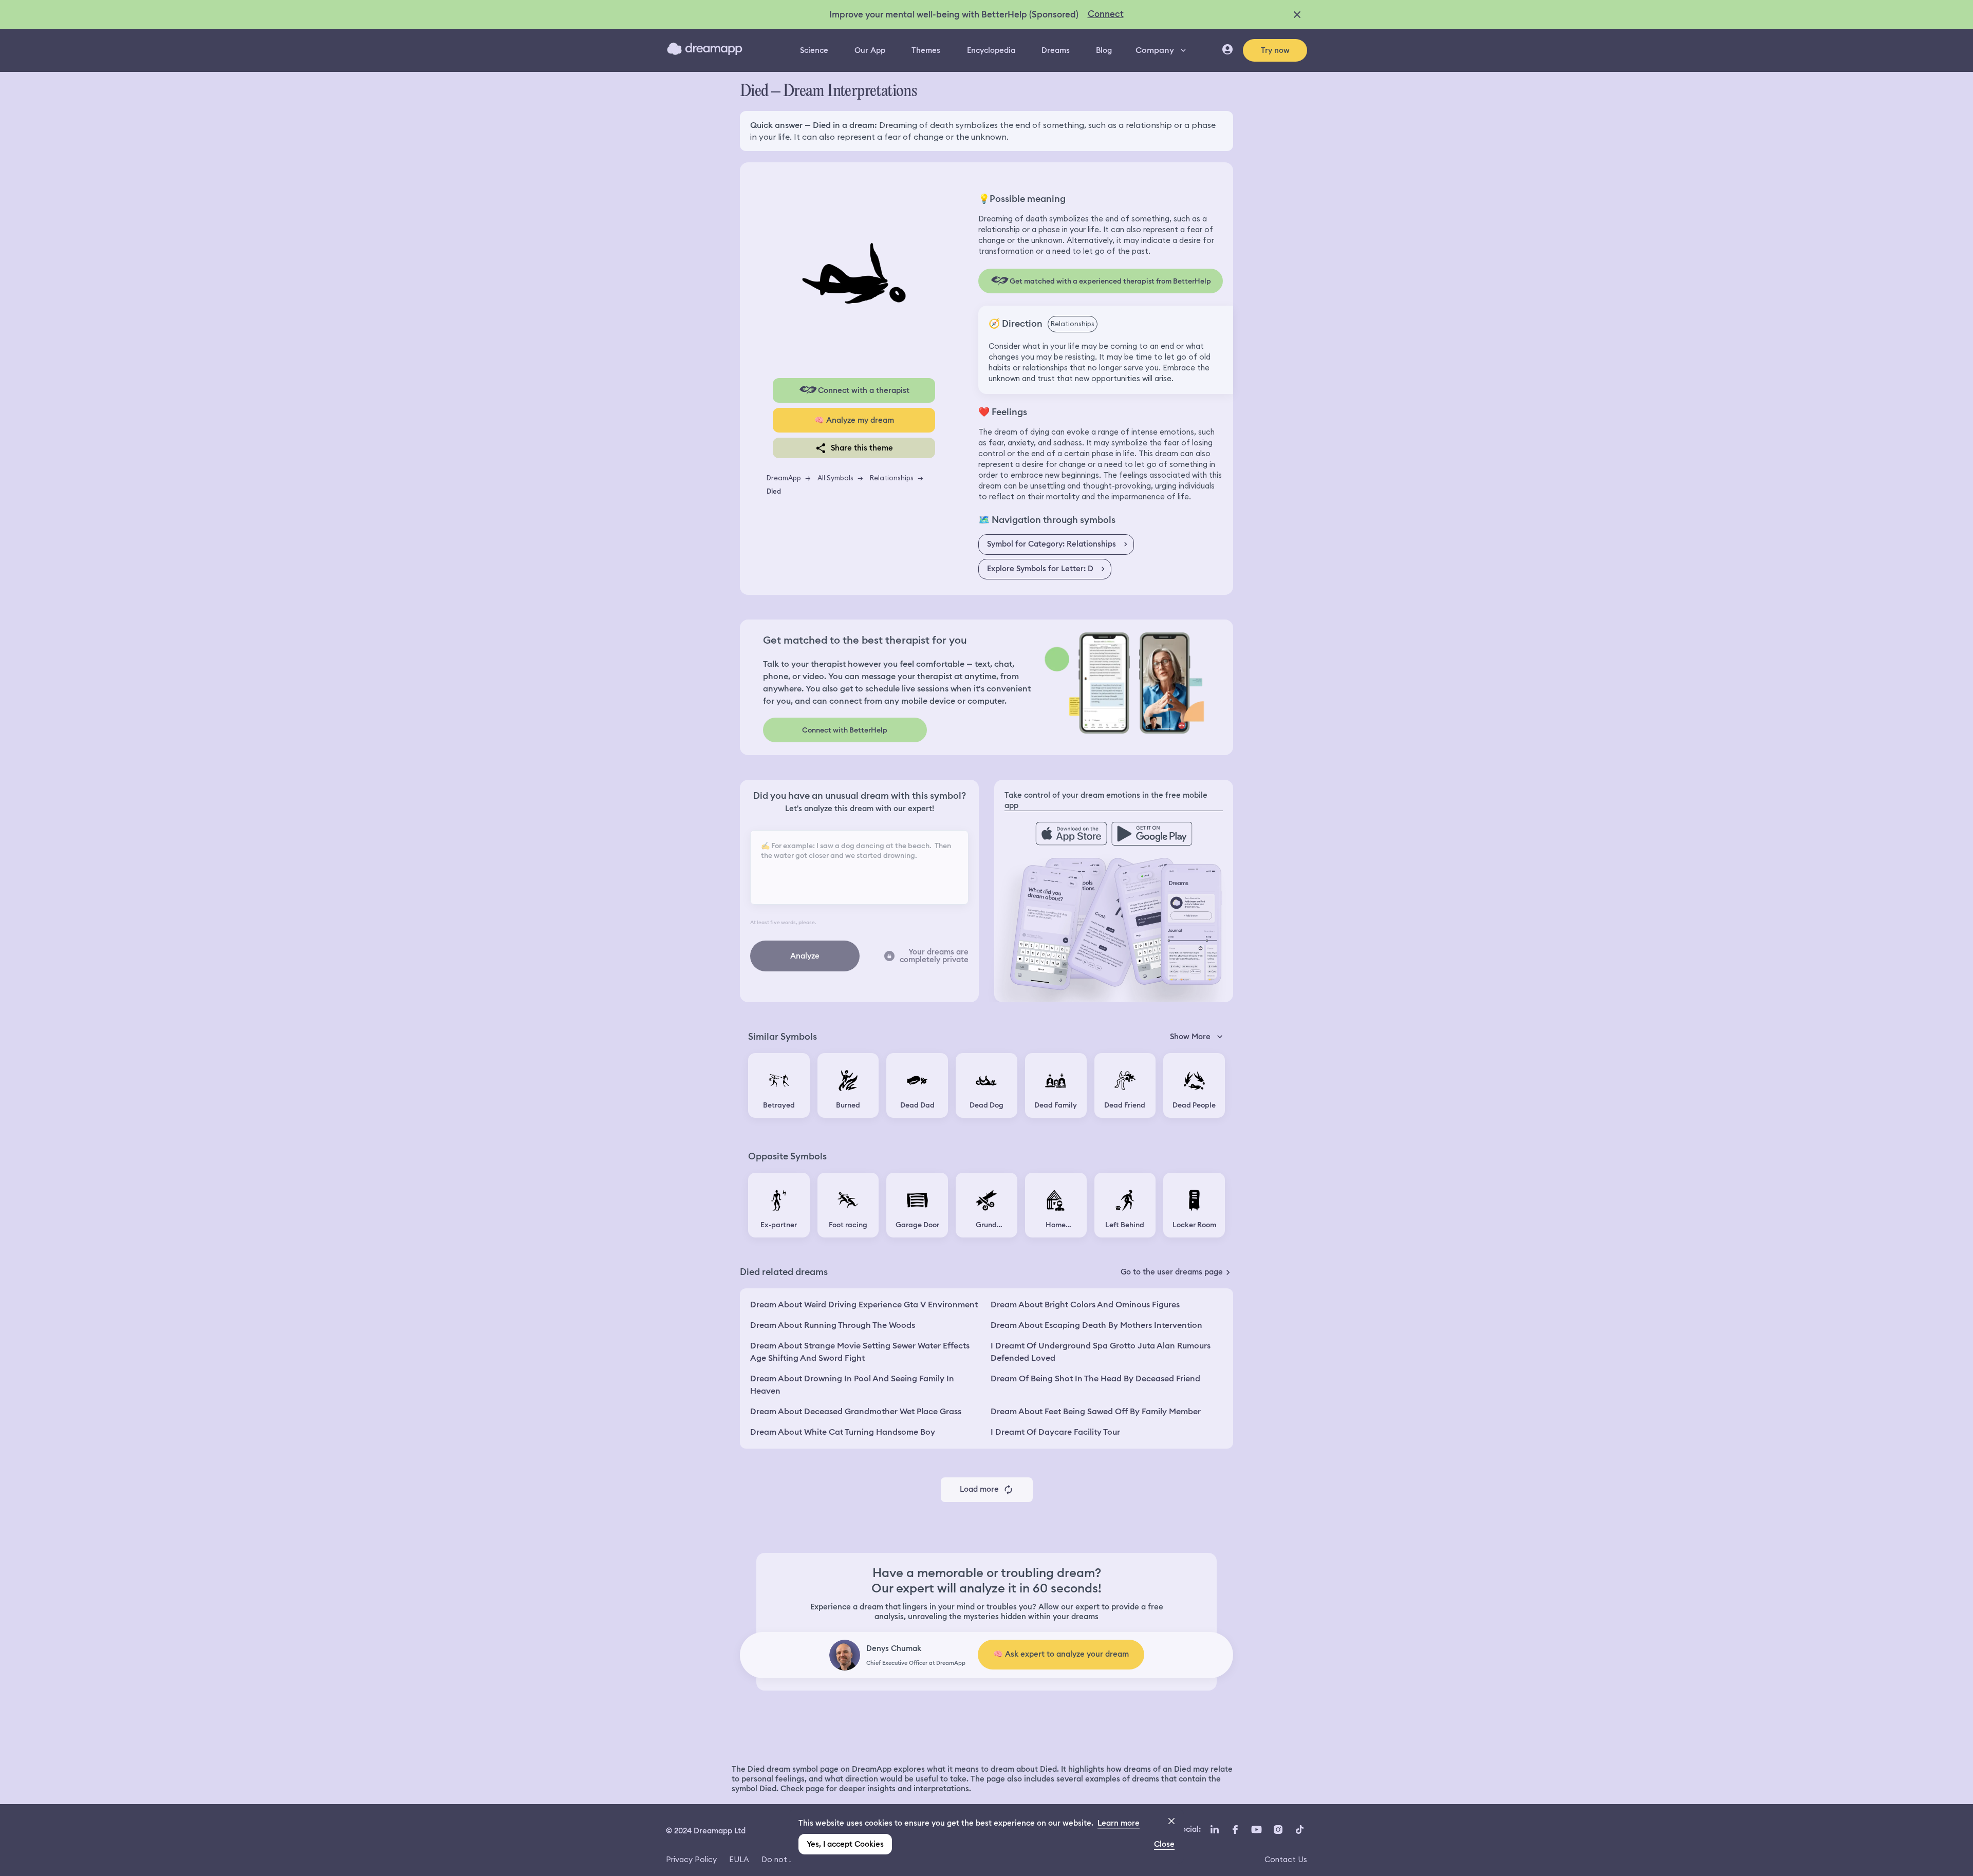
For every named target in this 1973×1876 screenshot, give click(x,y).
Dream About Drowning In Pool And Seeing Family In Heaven (852, 1385)
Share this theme (862, 448)
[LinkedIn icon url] (1215, 1830)
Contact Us (1286, 1859)
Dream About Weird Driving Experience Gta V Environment (864, 1305)
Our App (870, 50)
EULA (739, 1859)
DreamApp (784, 478)
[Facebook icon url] (1235, 1830)
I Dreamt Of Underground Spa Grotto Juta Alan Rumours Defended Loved (1101, 1352)
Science (814, 50)
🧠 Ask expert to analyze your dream (1061, 1654)
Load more (979, 1489)
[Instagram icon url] (1278, 1830)
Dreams (1056, 50)
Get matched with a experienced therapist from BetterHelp (1110, 281)
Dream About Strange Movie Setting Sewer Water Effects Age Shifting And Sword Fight (860, 1352)
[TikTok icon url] (1299, 1830)
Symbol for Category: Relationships (1051, 544)
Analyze (805, 956)
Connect (1106, 14)
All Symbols (835, 478)
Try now (1275, 50)
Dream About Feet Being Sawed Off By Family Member (1096, 1411)
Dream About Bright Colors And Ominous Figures (1085, 1305)
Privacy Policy (691, 1859)
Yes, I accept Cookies (845, 1844)
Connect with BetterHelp (845, 730)
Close (1164, 1844)
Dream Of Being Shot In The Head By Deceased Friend (1095, 1378)
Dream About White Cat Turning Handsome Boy (843, 1432)
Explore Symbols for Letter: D (1040, 569)
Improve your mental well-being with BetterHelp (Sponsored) (954, 14)
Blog (1104, 50)
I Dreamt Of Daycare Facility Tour (1055, 1432)
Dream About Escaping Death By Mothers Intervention (1096, 1325)
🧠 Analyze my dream (854, 420)
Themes (926, 50)
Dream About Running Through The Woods (833, 1325)
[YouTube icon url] (1256, 1830)
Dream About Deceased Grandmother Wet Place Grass (856, 1411)
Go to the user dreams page (1172, 1272)
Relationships (892, 478)
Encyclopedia (991, 50)
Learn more (1119, 1823)
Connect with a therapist (864, 390)
